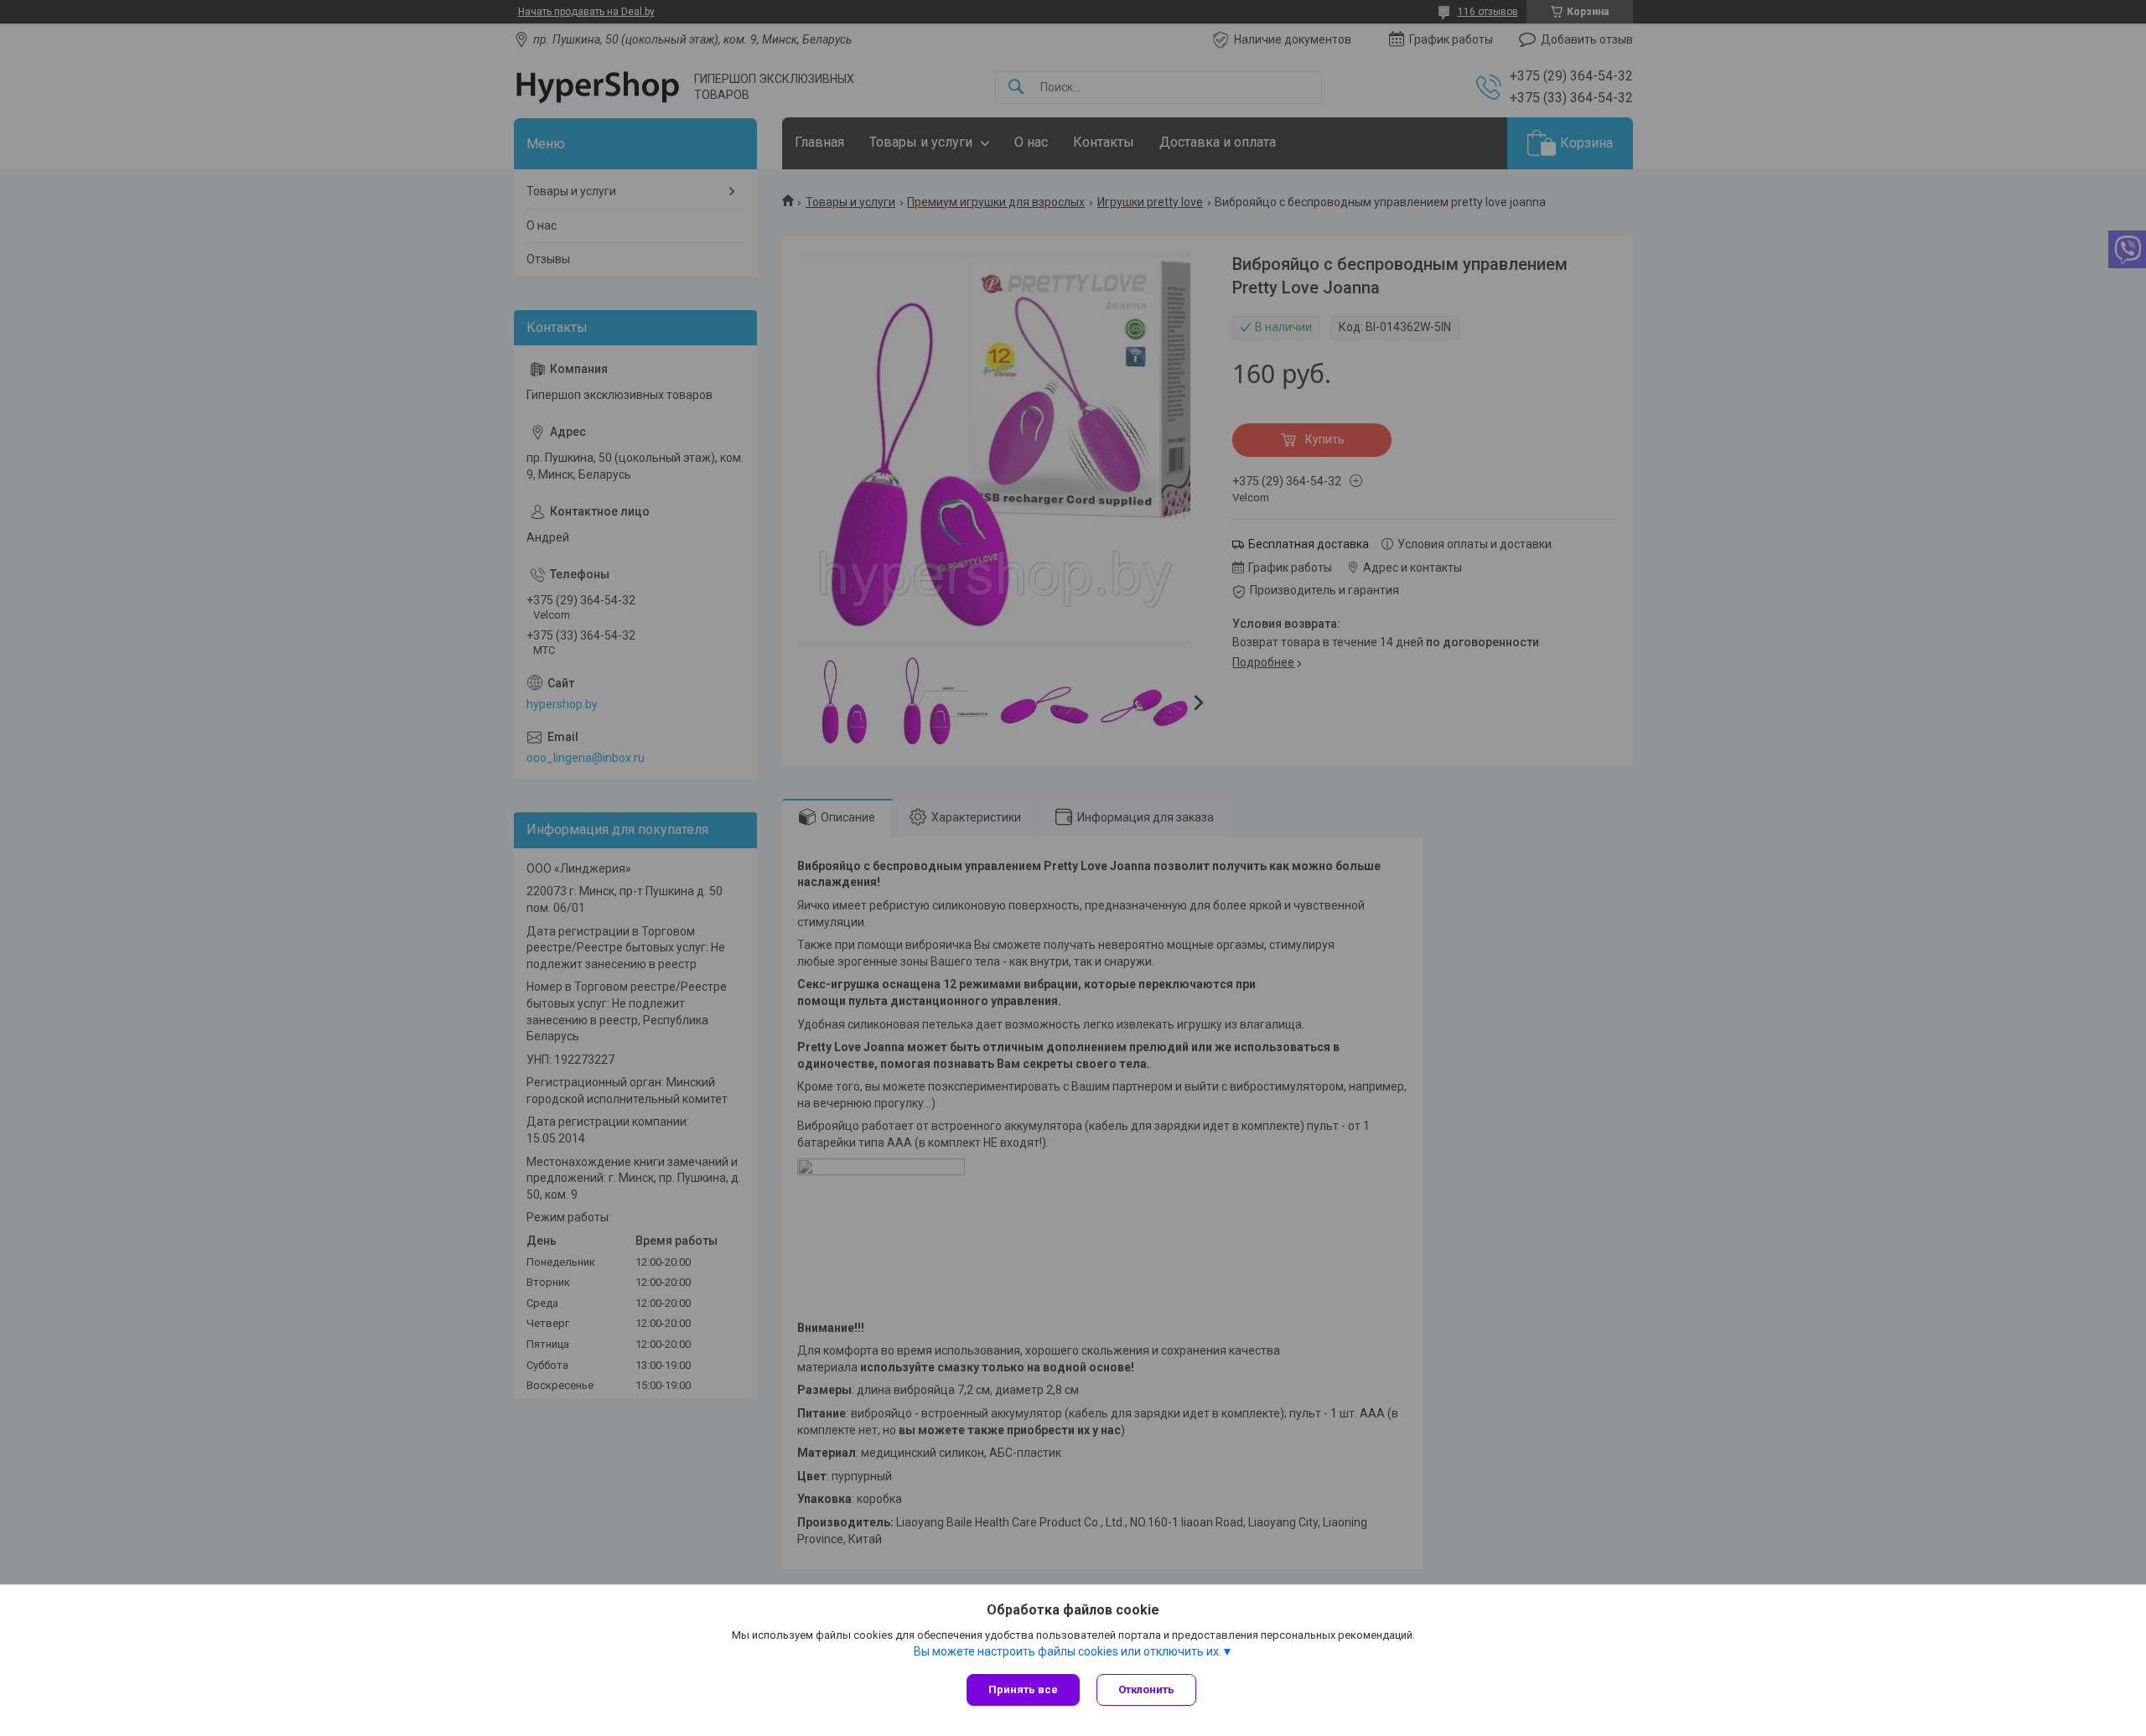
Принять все (1023, 1689)
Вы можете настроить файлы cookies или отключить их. (1068, 1651)
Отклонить (1146, 1689)
